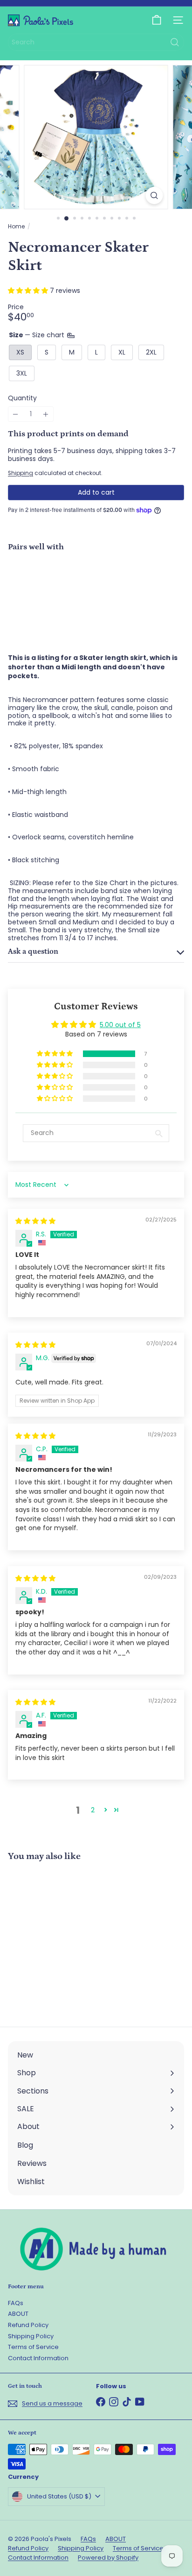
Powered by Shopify (108, 2558)
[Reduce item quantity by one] (16, 414)
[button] (29, 291)
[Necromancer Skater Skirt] (96, 592)
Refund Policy (28, 2325)
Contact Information (38, 2358)
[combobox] (96, 42)
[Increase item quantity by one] (46, 414)
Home (16, 227)
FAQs (16, 2303)
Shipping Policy (31, 2336)
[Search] (175, 42)
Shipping (21, 473)
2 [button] (93, 1810)
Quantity (22, 398)
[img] (35, 1221)
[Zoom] (154, 195)
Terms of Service (33, 2347)
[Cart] (157, 20)
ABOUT (18, 2314)
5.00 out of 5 (120, 1025)
